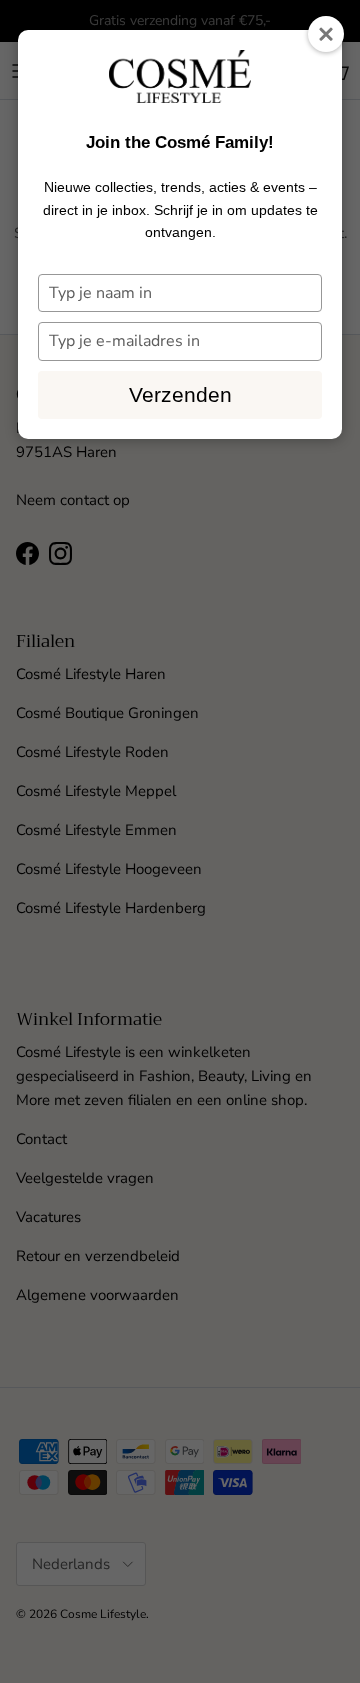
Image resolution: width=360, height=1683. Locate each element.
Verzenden (180, 394)
